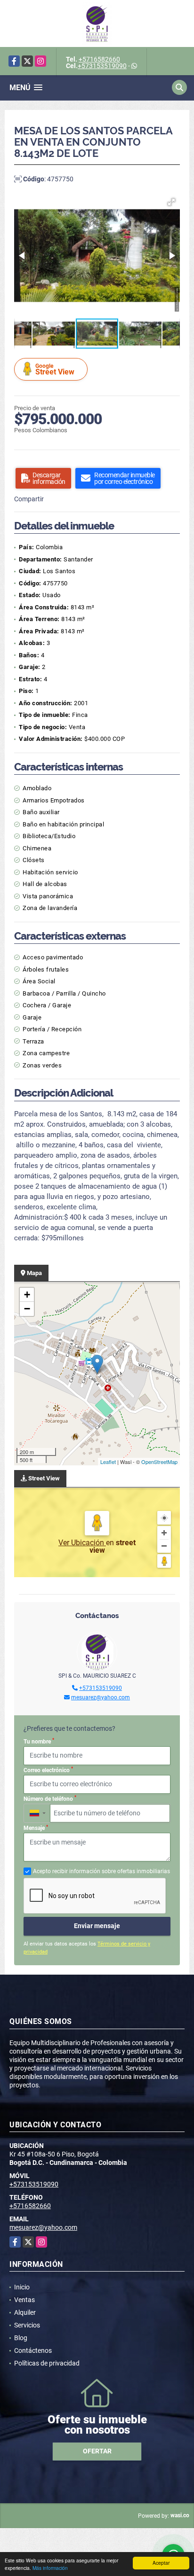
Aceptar (161, 2563)
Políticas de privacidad (47, 2363)
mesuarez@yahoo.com (101, 1697)
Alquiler (25, 2312)
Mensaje (36, 1828)
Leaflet (108, 1462)
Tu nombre (39, 1741)
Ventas (24, 2300)
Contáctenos (33, 2350)
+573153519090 (102, 66)
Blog (21, 2338)
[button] (171, 202)
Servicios (27, 2325)
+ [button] (27, 1295)
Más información (50, 2568)
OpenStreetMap (159, 1462)
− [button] (27, 1309)
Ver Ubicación (82, 1543)
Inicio (22, 2287)
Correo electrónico (48, 1770)
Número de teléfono (50, 1798)
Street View (55, 370)
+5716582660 (99, 59)
